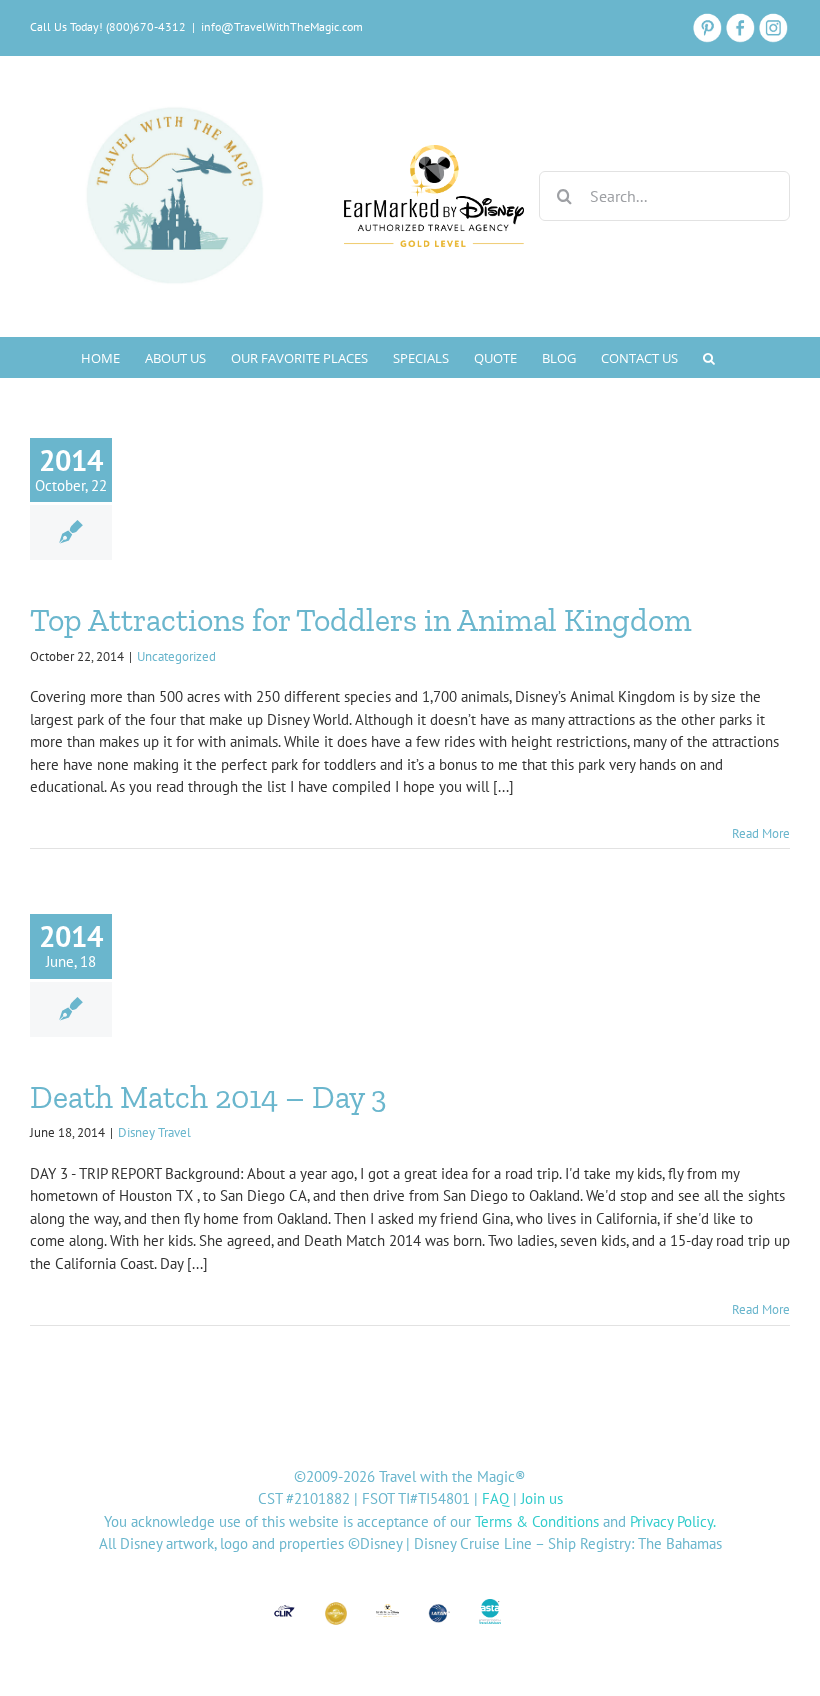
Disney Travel (154, 1132)
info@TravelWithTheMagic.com (282, 26)
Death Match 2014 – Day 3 (208, 1097)
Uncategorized (176, 656)
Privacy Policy (671, 1521)
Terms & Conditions (537, 1521)
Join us (542, 1498)
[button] (709, 357)
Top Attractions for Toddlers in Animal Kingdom (361, 620)
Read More (761, 833)
